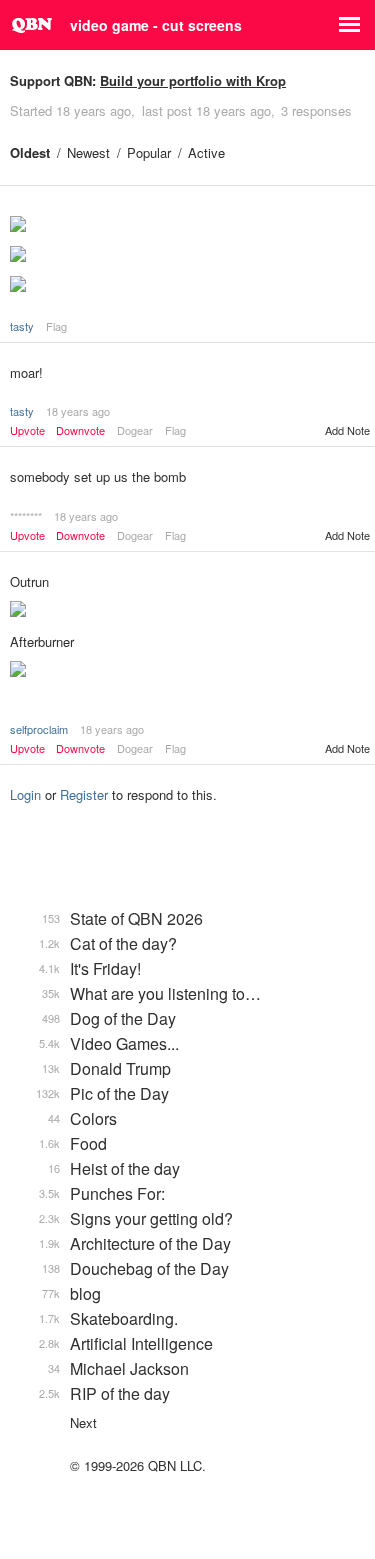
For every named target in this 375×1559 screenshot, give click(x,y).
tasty (22, 326)
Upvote (27, 430)
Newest (88, 152)
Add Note (347, 430)
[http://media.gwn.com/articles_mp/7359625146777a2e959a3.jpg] (187, 256)
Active (206, 152)
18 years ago (78, 411)
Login (25, 794)
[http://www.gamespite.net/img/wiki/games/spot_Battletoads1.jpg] (187, 226)
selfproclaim (39, 729)
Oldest (30, 152)
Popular (149, 152)
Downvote (80, 430)
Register (84, 794)
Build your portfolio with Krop (193, 80)
